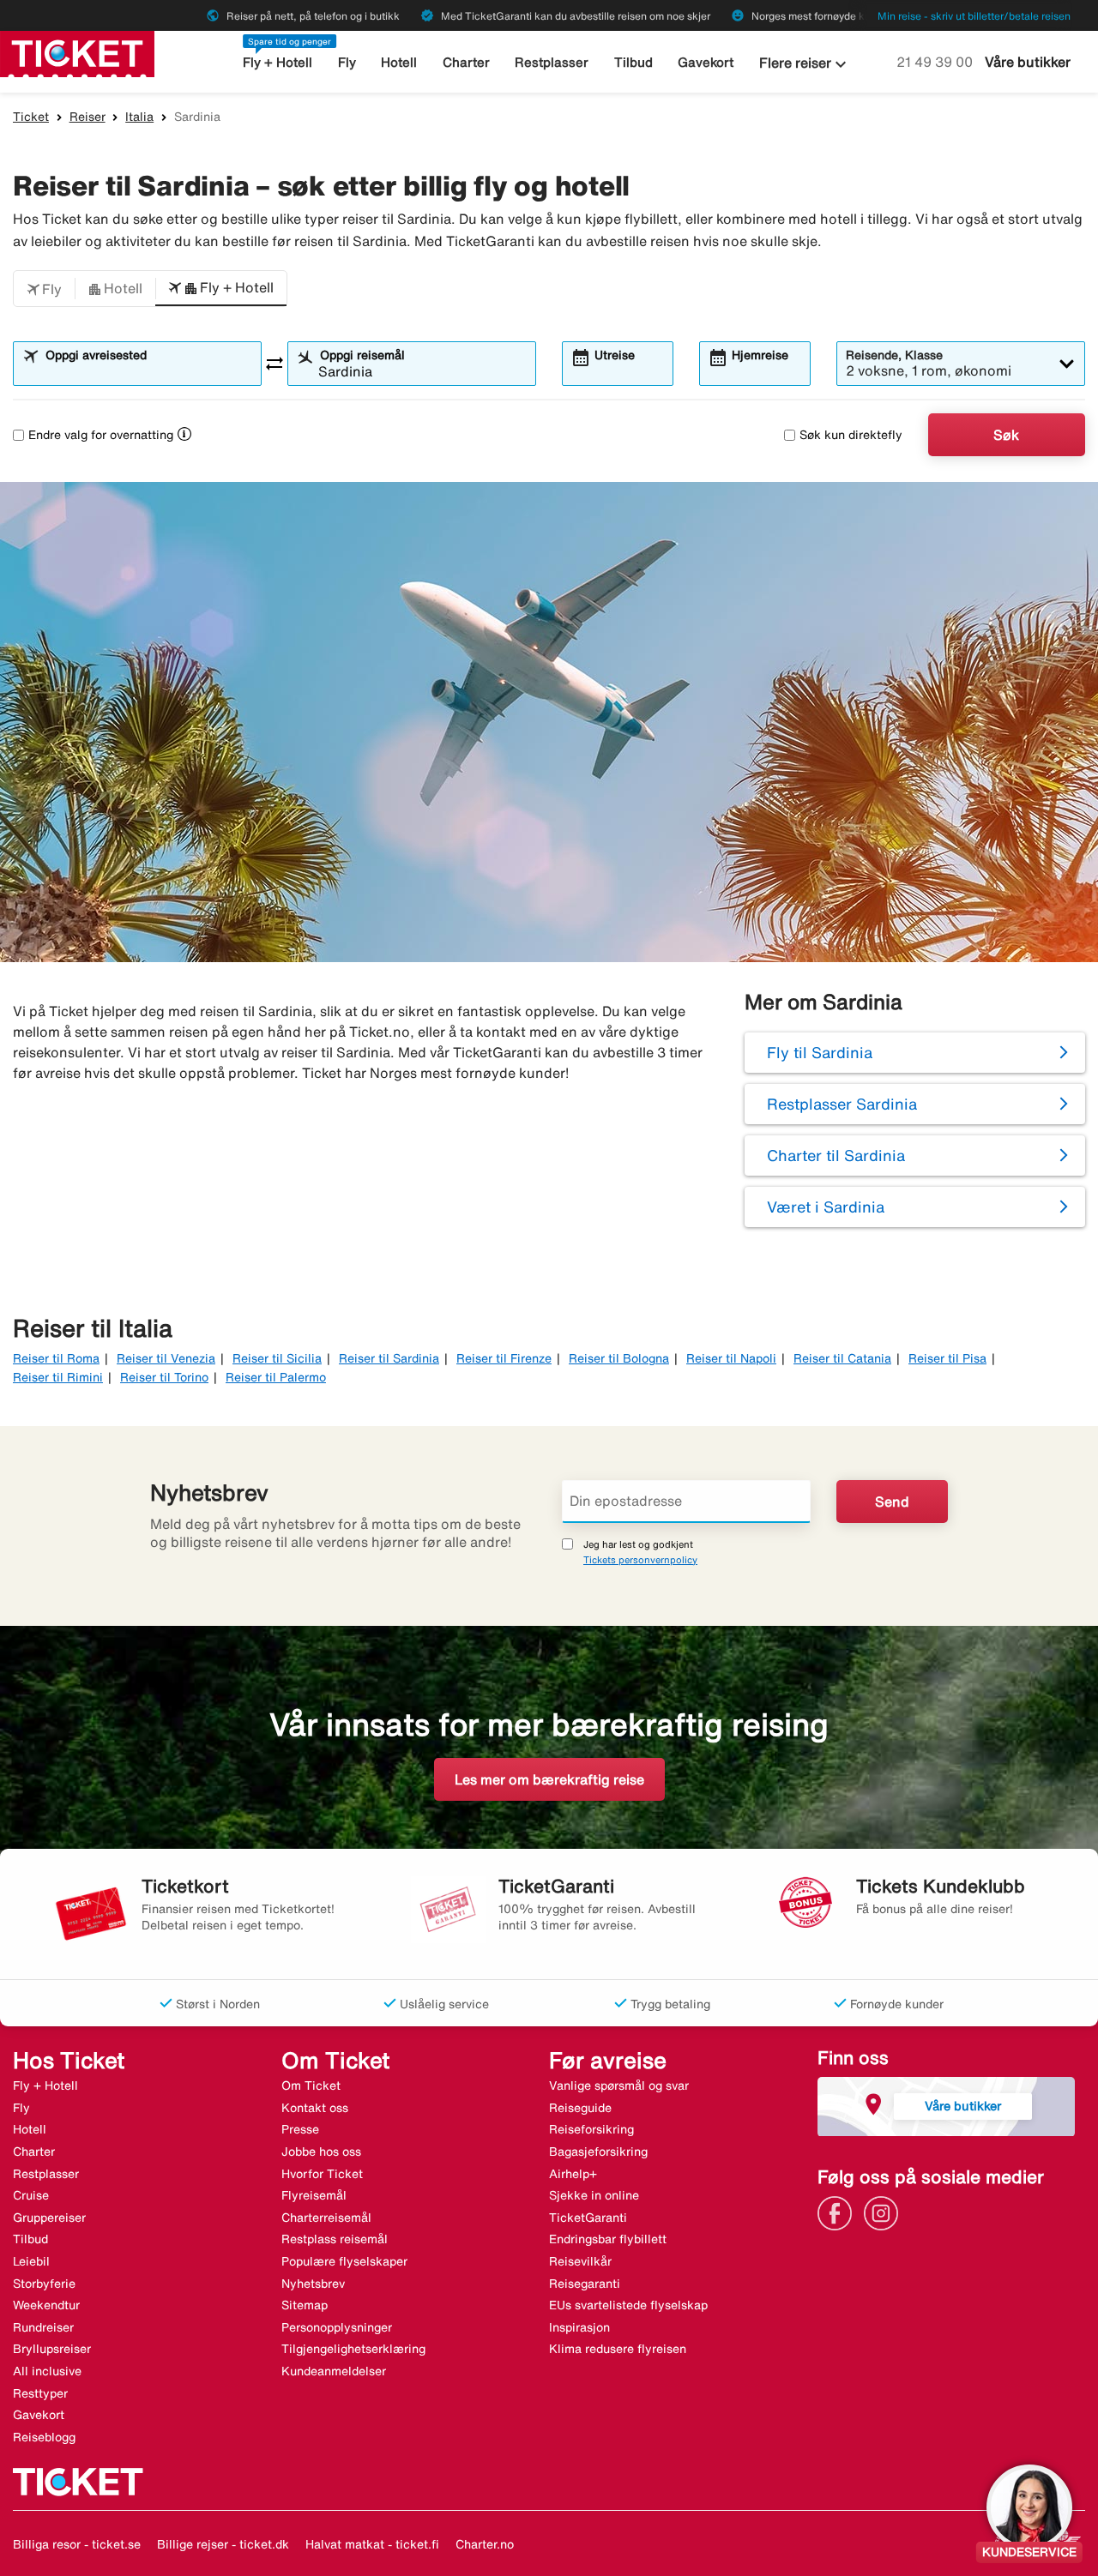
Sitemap (305, 2305)
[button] (44, 289)
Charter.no (485, 2544)
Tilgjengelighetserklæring (353, 2349)
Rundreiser (43, 2327)
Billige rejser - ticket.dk (223, 2544)
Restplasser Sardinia (842, 1104)
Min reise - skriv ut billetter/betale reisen (974, 16)
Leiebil (31, 2261)
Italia (139, 117)
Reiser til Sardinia (389, 1358)
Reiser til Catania (842, 1358)
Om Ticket (311, 2085)
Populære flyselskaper (344, 2261)
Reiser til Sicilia (277, 1358)
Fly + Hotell (278, 62)
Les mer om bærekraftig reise (549, 1779)
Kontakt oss (315, 2108)
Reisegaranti (585, 2284)
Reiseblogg (44, 2437)
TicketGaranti (588, 2218)
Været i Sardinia (826, 1207)
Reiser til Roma (56, 1358)
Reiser (87, 117)
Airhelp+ (573, 2174)
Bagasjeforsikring (598, 2152)
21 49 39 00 (936, 62)
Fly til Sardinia (820, 1052)
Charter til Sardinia (836, 1155)
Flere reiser (805, 64)
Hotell (399, 62)
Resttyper (40, 2393)
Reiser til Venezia (166, 1358)
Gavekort (706, 62)
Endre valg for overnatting (101, 435)
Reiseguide (580, 2108)
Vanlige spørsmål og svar (619, 2085)
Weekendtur (46, 2305)
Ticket (31, 117)
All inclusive (47, 2371)
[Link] (839, 2212)
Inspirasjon (579, 2327)
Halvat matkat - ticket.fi (372, 2544)
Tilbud (633, 62)
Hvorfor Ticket (322, 2174)
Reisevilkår (580, 2261)
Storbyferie (44, 2284)
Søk (1006, 435)
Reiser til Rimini (58, 1377)
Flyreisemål (314, 2195)
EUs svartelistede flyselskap (628, 2305)
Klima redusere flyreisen (618, 2349)
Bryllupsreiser (52, 2349)
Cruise (31, 2195)
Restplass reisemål (335, 2239)
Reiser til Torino (164, 1377)
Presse (300, 2129)
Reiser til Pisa (947, 1358)
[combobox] (148, 371)
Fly (347, 62)
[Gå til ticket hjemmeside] (77, 52)
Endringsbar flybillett (608, 2239)
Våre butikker (1028, 62)
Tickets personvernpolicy (640, 1559)
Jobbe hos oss (321, 2152)
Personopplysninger (337, 2327)
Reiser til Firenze (504, 1358)
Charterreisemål (326, 2218)
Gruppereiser (49, 2218)
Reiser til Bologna (619, 1358)
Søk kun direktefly (851, 435)
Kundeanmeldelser (334, 2371)
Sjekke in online (594, 2195)
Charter (466, 62)
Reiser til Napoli (731, 1358)
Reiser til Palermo (276, 1377)
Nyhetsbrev (313, 2284)
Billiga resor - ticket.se (77, 2544)
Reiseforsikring (591, 2129)
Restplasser (552, 62)
